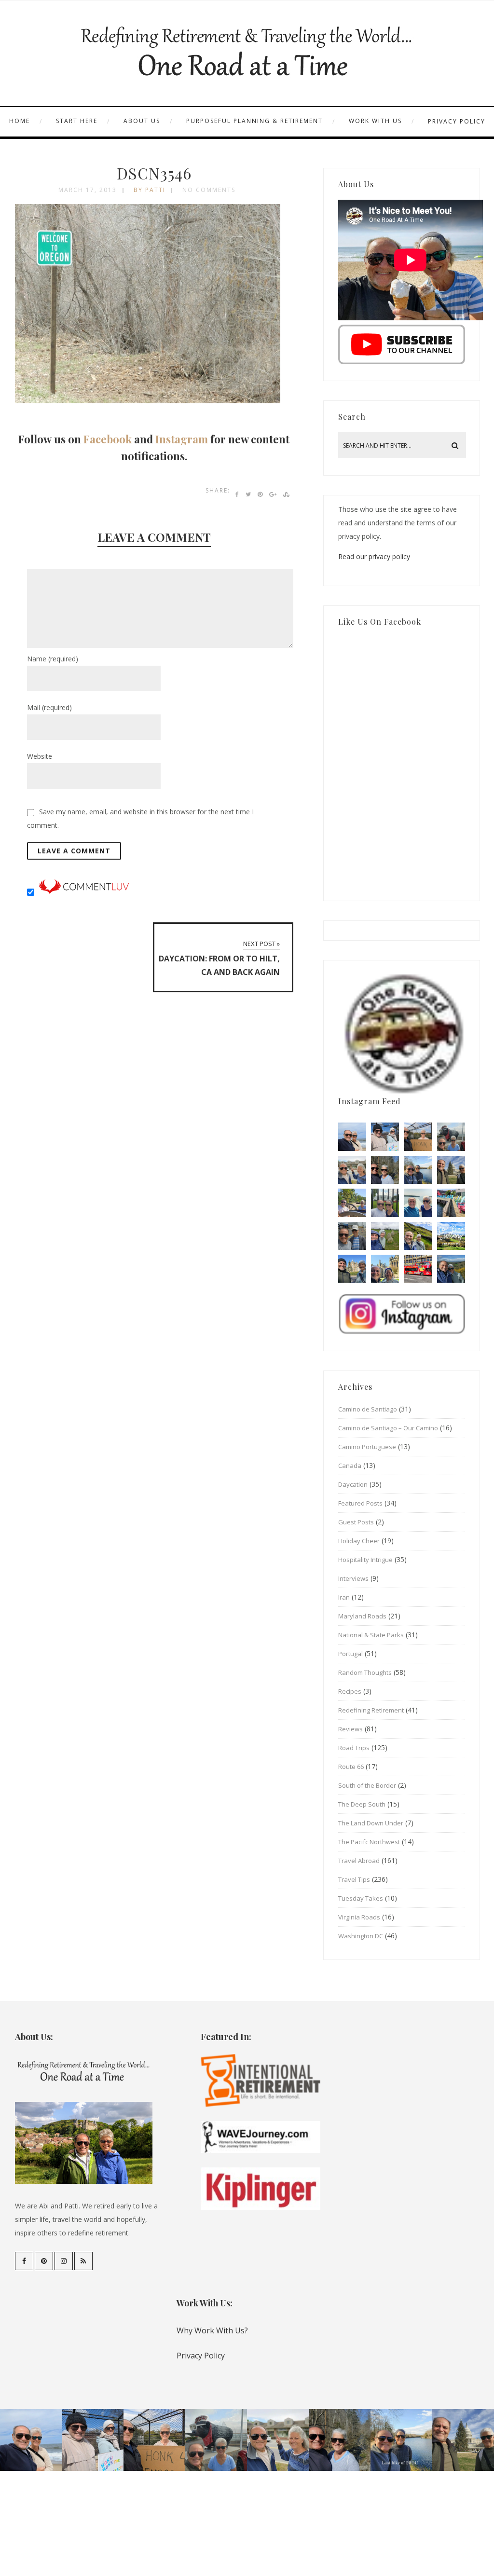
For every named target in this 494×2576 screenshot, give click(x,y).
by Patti (150, 190)
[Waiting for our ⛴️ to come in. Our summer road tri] (352, 1236)
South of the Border (367, 1785)
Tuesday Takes (361, 1898)
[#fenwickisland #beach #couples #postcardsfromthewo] (352, 1137)
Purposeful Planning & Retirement (254, 121)
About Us (142, 121)
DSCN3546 (154, 173)
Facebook (108, 439)
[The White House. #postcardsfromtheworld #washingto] (385, 1203)
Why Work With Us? (212, 2330)
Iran (344, 1597)
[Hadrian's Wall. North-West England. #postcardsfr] (418, 1236)
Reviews (350, 1729)
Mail (49, 707)
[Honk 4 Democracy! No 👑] (418, 1137)
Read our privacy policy (374, 556)
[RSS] (83, 2261)
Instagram (182, 439)
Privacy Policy (457, 121)
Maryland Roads (362, 1616)
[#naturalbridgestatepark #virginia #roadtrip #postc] (385, 1170)
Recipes (350, 1691)
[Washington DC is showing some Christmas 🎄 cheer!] (451, 1170)
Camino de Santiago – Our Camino (388, 1428)
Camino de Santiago (368, 1409)
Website (40, 756)
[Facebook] (24, 2261)
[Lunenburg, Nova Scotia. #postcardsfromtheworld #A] (451, 1203)
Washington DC (361, 1936)
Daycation (353, 1484)
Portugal (350, 1654)
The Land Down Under (371, 1823)
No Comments (209, 190)
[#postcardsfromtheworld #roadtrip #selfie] (451, 1137)
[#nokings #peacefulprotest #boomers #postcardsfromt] (385, 1137)
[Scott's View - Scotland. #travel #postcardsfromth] (451, 1269)
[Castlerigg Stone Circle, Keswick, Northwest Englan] (385, 1236)
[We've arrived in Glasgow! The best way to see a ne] (418, 1269)
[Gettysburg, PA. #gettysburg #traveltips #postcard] (352, 1203)
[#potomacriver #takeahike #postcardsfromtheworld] (418, 1170)
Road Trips (354, 1748)
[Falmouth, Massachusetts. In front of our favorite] (352, 1170)
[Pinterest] (44, 2261)
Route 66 (351, 1767)
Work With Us (375, 121)
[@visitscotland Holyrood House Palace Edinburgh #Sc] (352, 1269)
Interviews (353, 1578)
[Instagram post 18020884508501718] (451, 1236)
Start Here (77, 121)
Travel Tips (354, 1879)
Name (53, 659)
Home (20, 121)
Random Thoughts (365, 1672)
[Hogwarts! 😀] (385, 1269)
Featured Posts (360, 1503)
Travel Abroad (359, 1861)
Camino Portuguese (367, 1447)
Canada (350, 1466)
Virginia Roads (359, 1917)
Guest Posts (356, 1522)
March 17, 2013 (88, 190)
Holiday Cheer (359, 1541)
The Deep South (362, 1804)
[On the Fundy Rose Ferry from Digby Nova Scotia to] (418, 1203)
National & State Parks (371, 1635)
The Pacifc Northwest (369, 1842)
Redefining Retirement (371, 1710)
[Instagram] (64, 2261)
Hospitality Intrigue (365, 1560)
